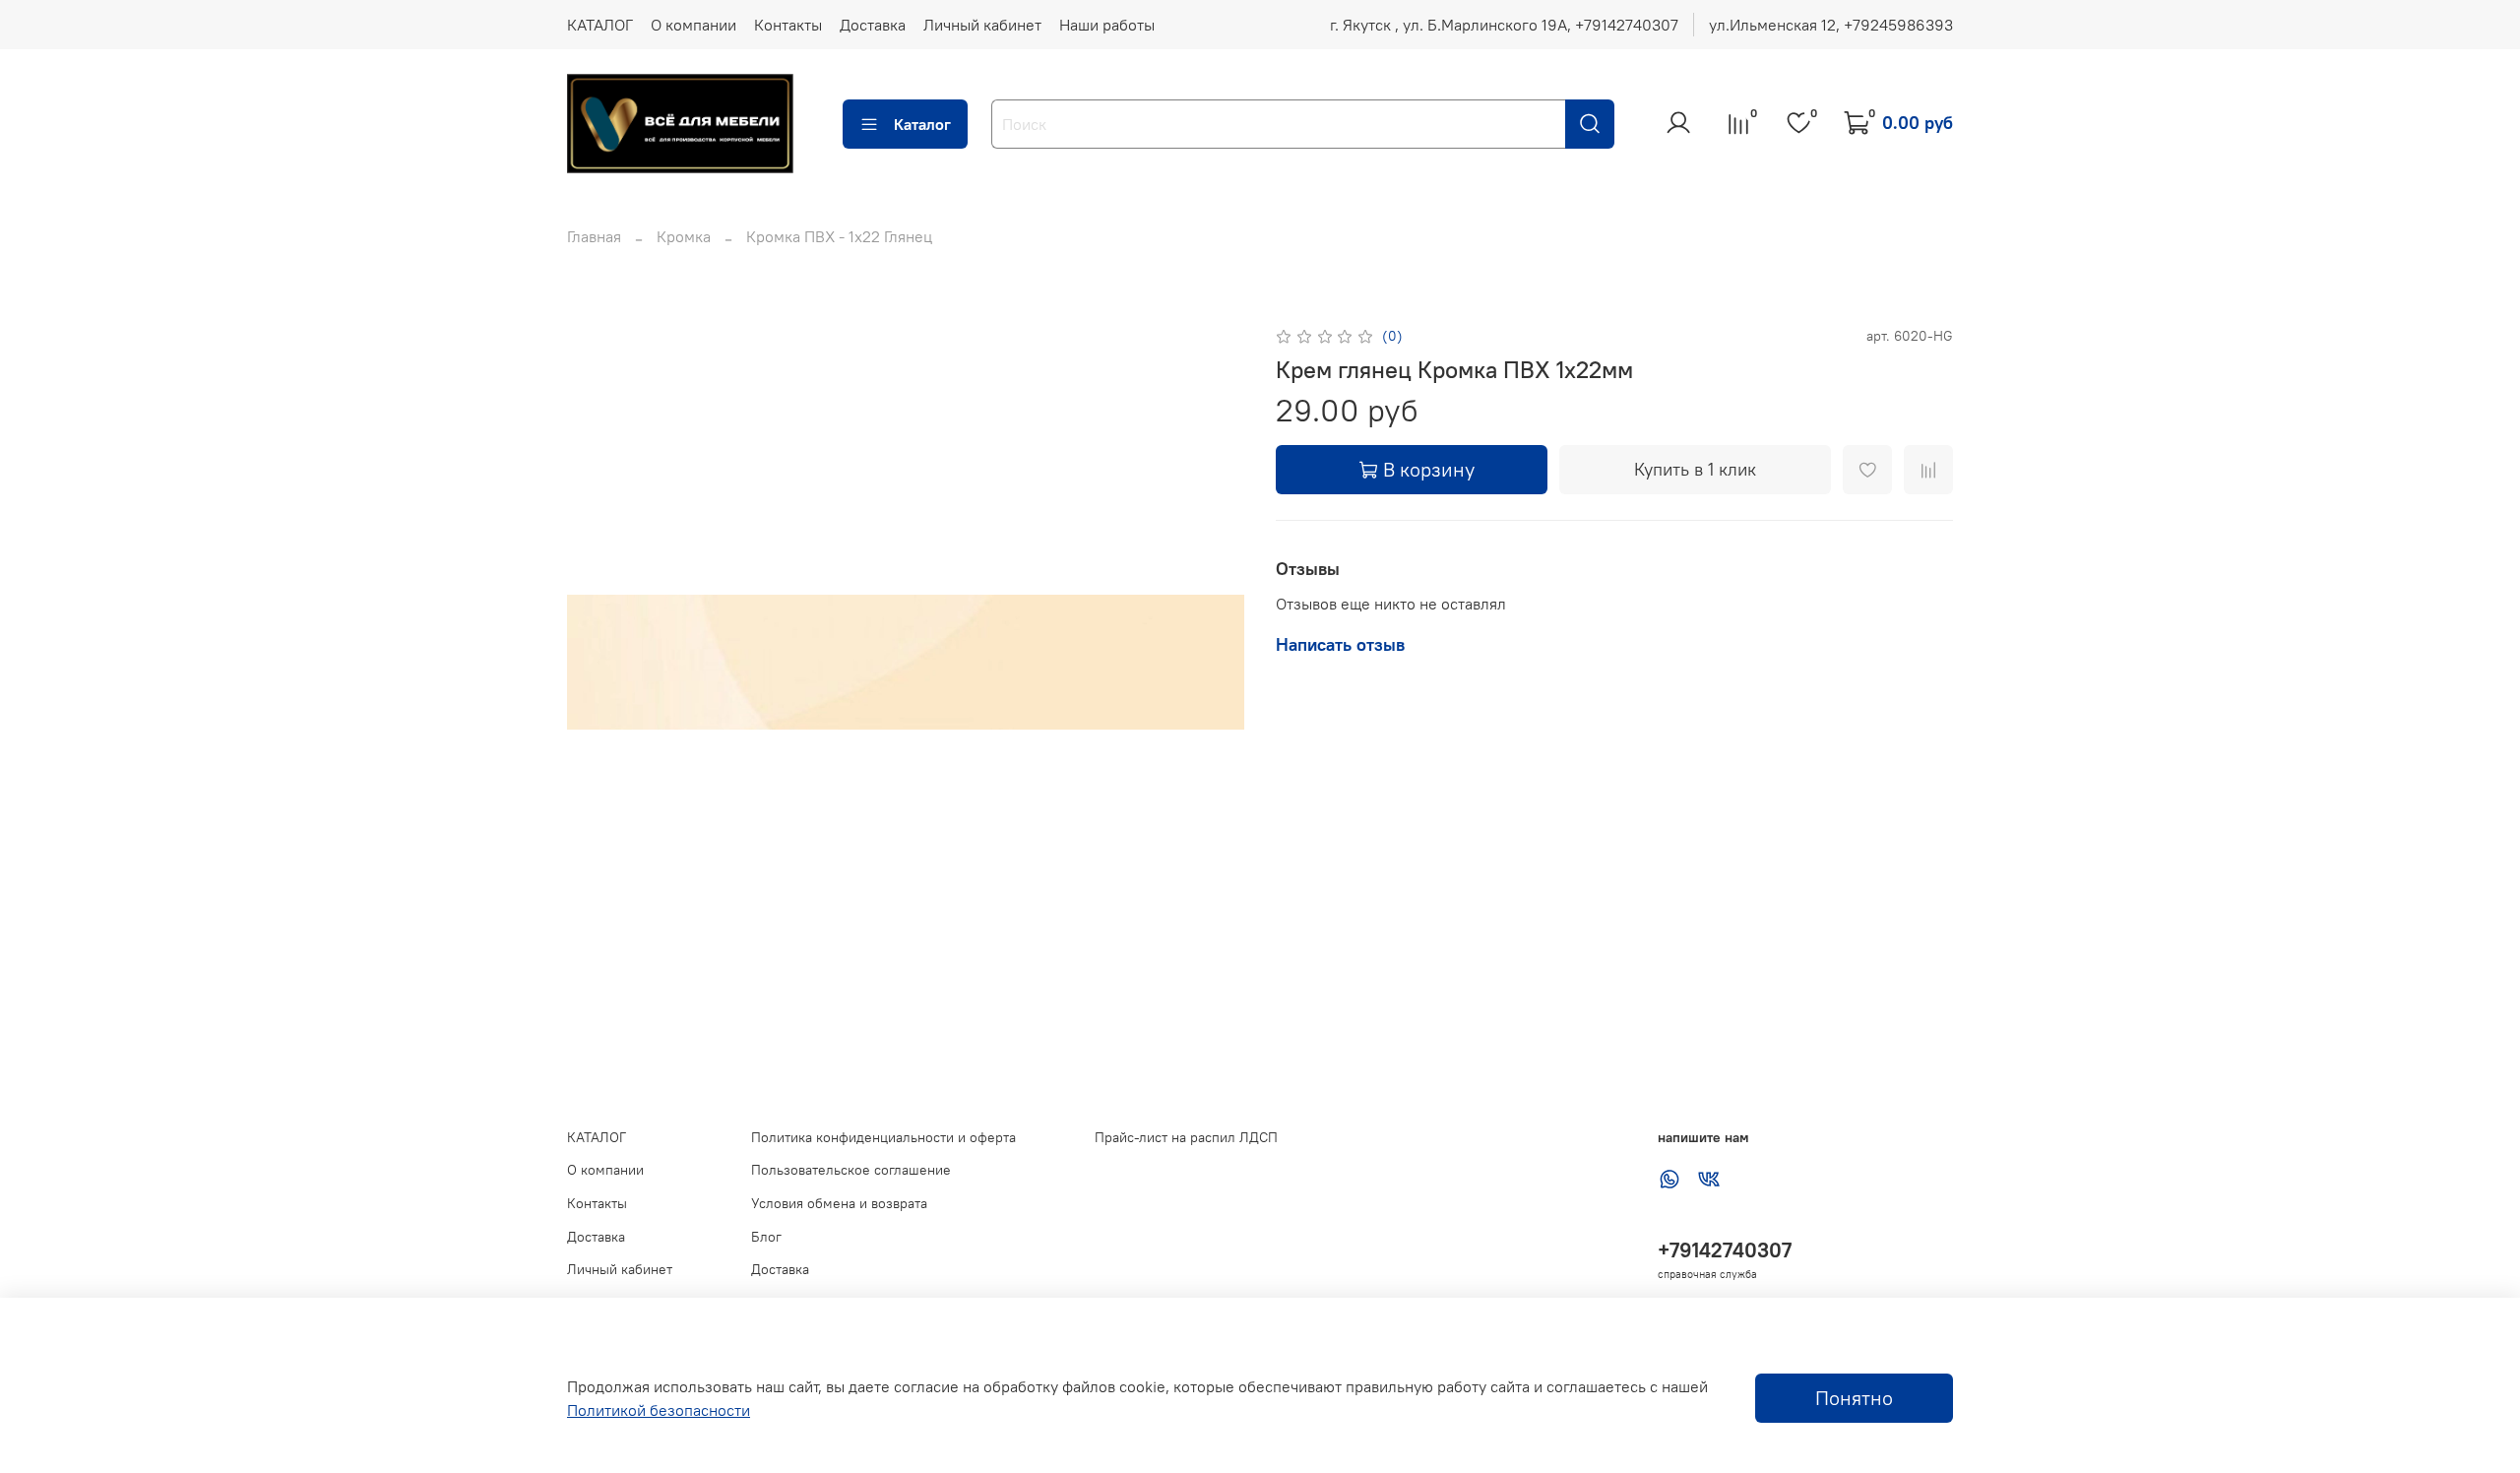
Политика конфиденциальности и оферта (883, 1137)
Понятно (1854, 1398)
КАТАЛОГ (600, 25)
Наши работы (1107, 25)
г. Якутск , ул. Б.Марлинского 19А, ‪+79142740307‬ (1504, 25)
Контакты (788, 25)
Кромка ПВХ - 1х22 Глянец (839, 236)
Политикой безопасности (659, 1410)
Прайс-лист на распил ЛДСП (1186, 1137)
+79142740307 (1725, 1250)
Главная (594, 236)
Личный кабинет (982, 25)
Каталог (922, 124)
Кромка (684, 236)
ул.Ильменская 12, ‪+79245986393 (1831, 25)
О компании (693, 25)
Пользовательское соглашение (851, 1170)
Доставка (873, 25)
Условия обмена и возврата (839, 1203)
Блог (766, 1237)
